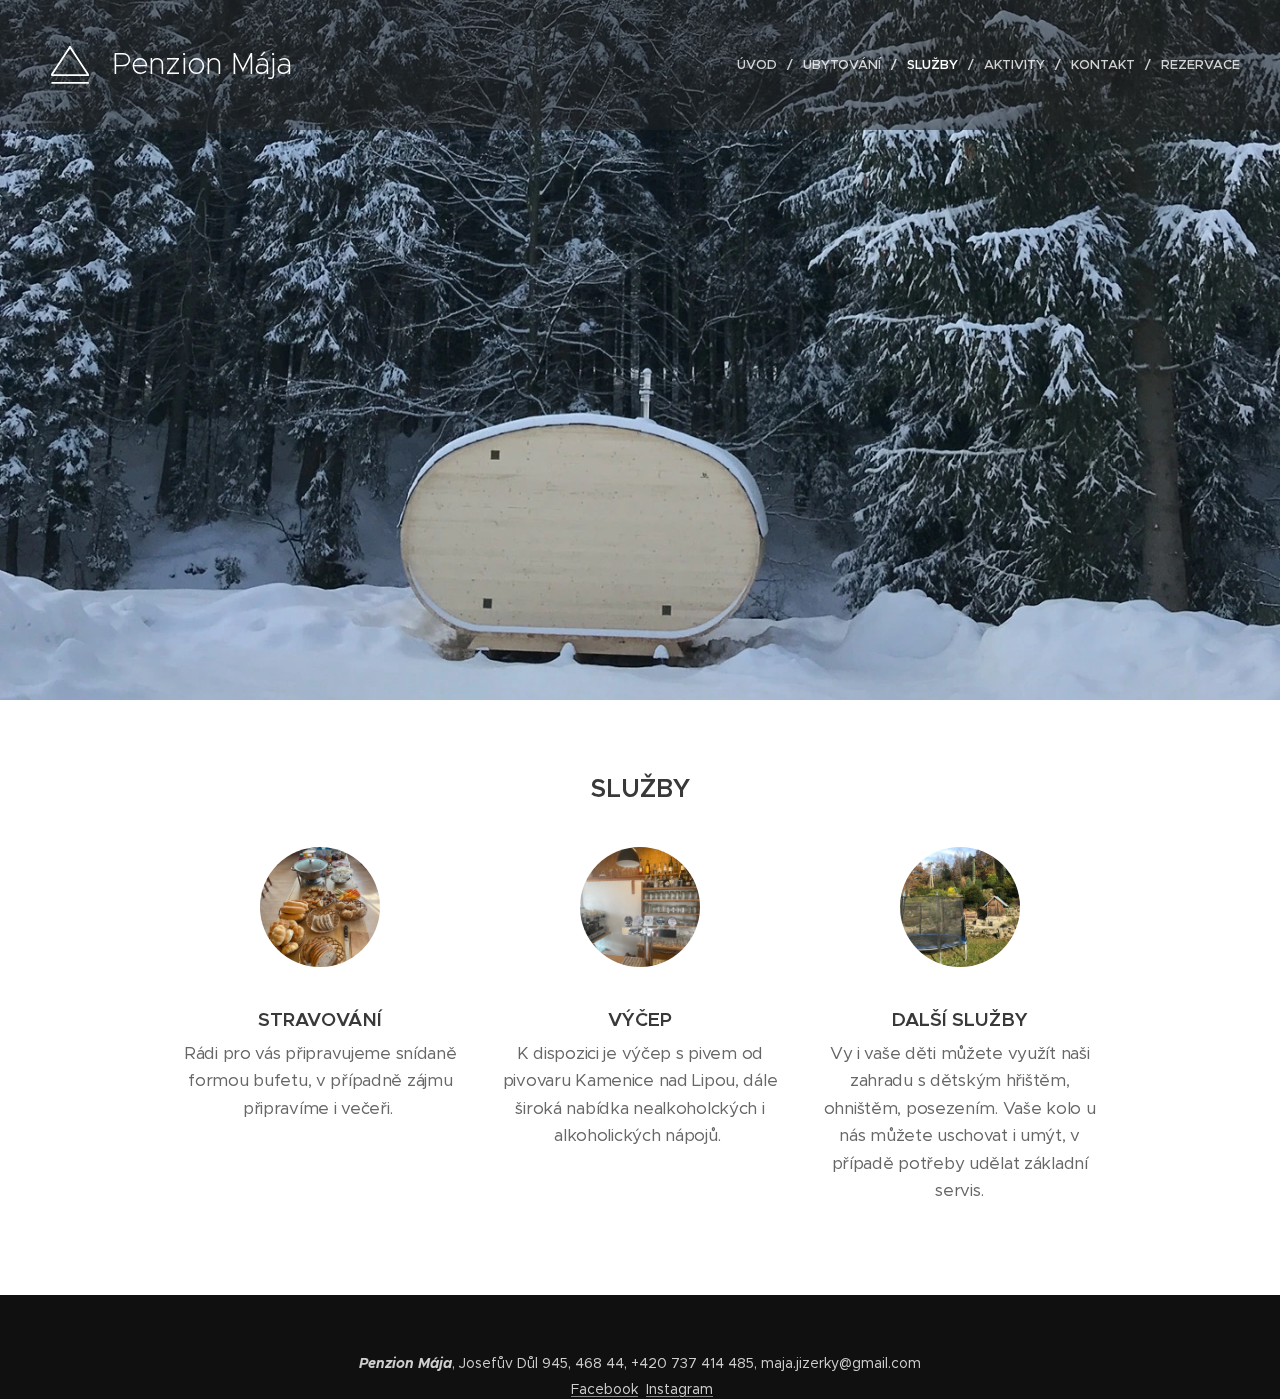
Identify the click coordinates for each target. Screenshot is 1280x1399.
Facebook (604, 1389)
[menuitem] (762, 65)
